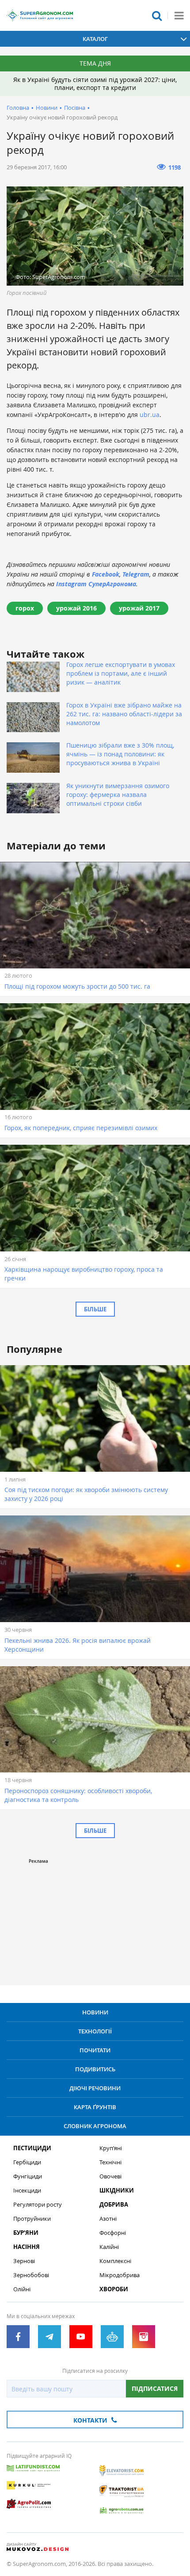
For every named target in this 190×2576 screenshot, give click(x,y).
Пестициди (32, 2148)
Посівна (75, 108)
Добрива (114, 2205)
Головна (18, 108)
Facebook (106, 574)
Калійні (109, 2247)
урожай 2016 (76, 608)
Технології (95, 2031)
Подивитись (95, 2069)
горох (25, 608)
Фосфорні (113, 2233)
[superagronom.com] (40, 15)
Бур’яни (26, 2233)
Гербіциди (27, 2162)
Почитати (95, 2050)
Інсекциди (27, 2191)
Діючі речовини (95, 2088)
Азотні (108, 2219)
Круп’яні (111, 2148)
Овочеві (110, 2176)
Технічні (110, 2162)
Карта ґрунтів (95, 2107)
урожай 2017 (139, 608)
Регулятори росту (38, 2205)
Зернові (24, 2261)
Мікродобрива (120, 2275)
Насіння (27, 2247)
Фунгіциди (28, 2176)
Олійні (22, 2289)
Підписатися (155, 2388)
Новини (47, 108)
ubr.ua (150, 415)
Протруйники (32, 2219)
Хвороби (114, 2289)
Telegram (136, 574)
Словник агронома (95, 2126)
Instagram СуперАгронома (96, 584)
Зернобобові (31, 2275)
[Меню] (179, 15)
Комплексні (115, 2261)
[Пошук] (157, 15)
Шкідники (117, 2191)
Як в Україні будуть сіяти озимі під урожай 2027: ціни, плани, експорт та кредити (95, 84)
